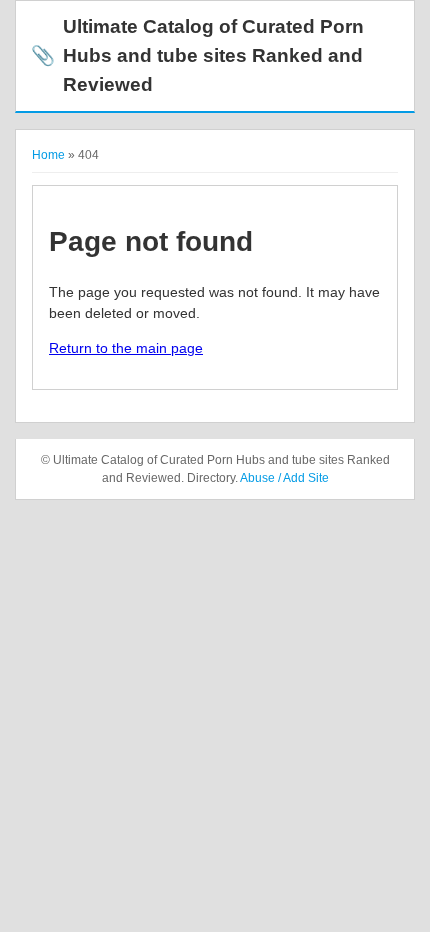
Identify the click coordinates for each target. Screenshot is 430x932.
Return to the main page (126, 348)
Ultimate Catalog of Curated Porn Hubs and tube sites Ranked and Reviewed (197, 55)
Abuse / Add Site (284, 478)
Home (48, 155)
